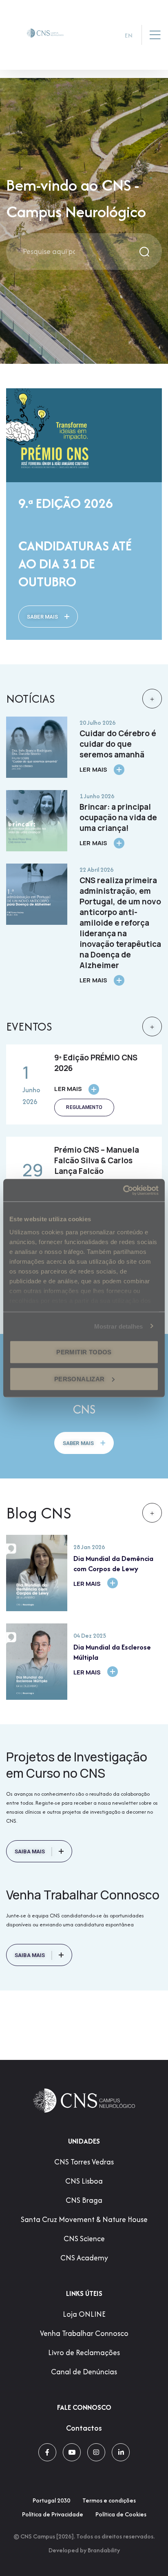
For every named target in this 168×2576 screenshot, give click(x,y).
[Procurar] (145, 252)
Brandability (104, 2550)
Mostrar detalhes (119, 1326)
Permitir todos (84, 1352)
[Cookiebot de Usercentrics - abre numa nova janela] (123, 1190)
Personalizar (80, 1379)
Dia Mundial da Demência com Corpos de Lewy (113, 1563)
